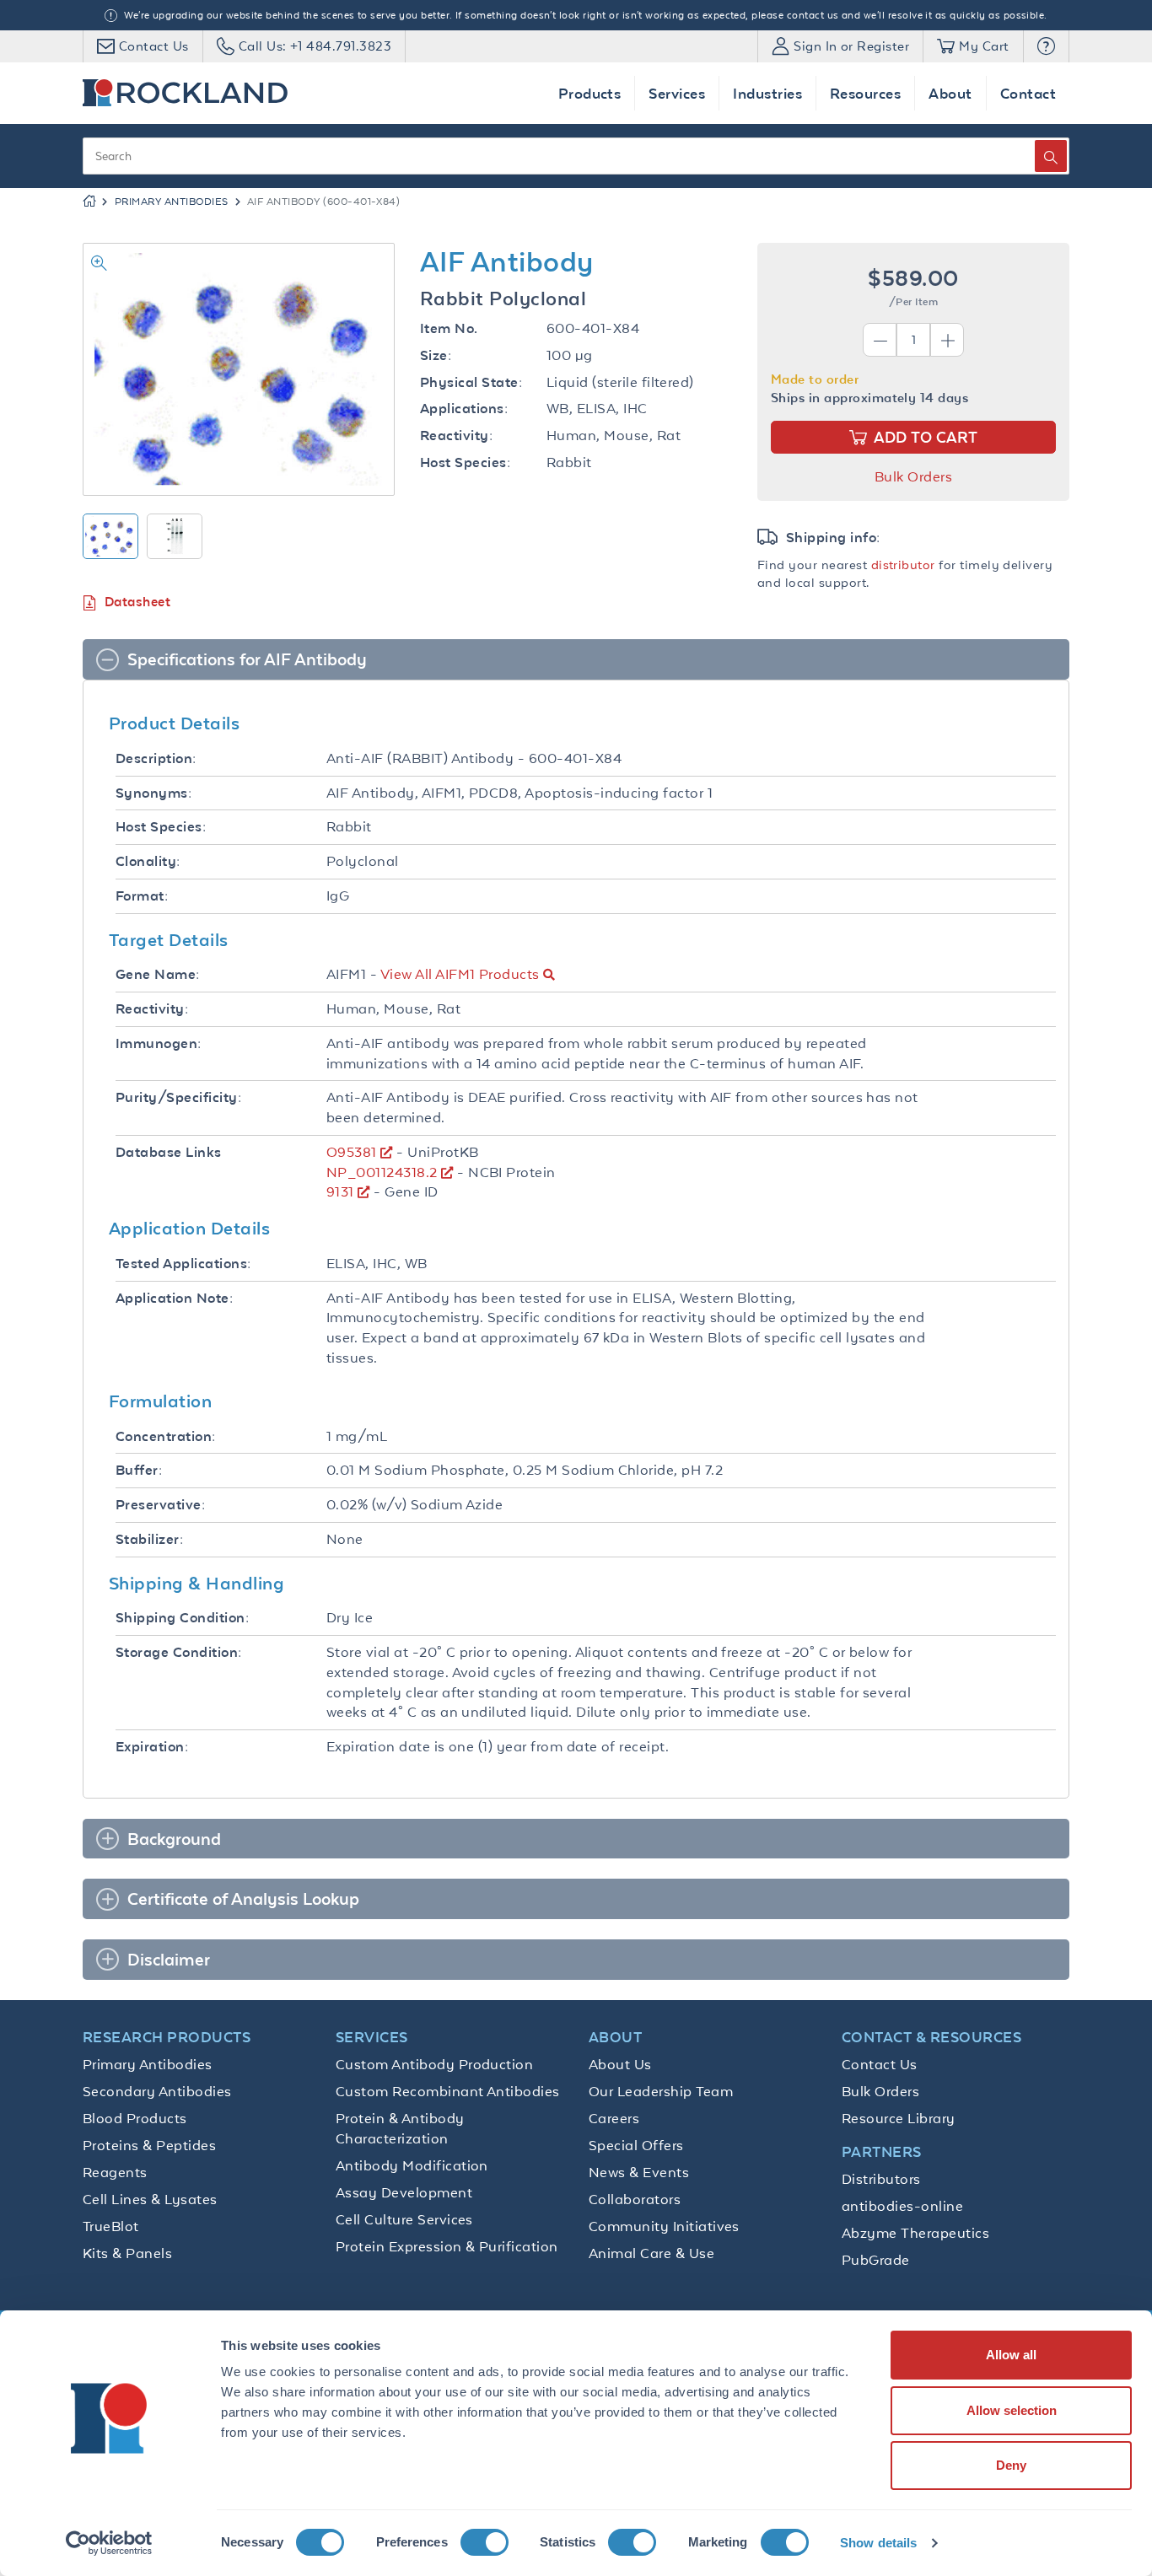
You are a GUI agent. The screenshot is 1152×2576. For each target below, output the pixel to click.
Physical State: (471, 382)
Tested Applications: (183, 1264)
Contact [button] (1028, 93)
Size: (436, 355)
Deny (1011, 2465)
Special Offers (636, 2145)
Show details (878, 2543)
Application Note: (174, 1298)
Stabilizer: (149, 1539)
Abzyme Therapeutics (915, 2233)
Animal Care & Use (651, 2253)
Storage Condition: (179, 1652)
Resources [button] (865, 93)
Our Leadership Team (661, 2091)
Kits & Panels (127, 2253)
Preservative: (160, 1505)
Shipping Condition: (182, 1618)
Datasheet (137, 602)
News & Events (639, 2172)
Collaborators (635, 2199)
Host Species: (465, 462)
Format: (142, 896)
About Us (620, 2064)
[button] (1046, 46)
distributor (903, 565)
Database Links (169, 1152)
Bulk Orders (913, 476)
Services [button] (677, 93)
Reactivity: (456, 436)
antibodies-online (902, 2206)
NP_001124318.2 (382, 1172)
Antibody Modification (412, 2165)
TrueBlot (111, 2226)
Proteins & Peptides (149, 2145)
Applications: (464, 409)
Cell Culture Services (404, 2219)
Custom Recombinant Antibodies (448, 2091)
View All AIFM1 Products (460, 974)
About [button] (950, 93)
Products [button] (590, 93)
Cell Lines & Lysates (150, 2199)
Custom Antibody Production (434, 2064)
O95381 (352, 1152)
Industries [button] (767, 93)
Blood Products (135, 2118)
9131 (340, 1191)
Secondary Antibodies (157, 2091)
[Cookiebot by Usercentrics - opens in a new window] (109, 2543)
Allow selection (1012, 2410)
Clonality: (148, 861)
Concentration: (166, 1436)
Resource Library (899, 2118)
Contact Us (880, 2064)
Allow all (1011, 2355)
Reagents (115, 2172)
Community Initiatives (664, 2226)
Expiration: (152, 1747)
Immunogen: (159, 1043)
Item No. (449, 328)
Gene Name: (158, 974)
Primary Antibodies (172, 202)
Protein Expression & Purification (447, 2246)
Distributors (881, 2179)
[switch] (484, 2542)
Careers (614, 2118)
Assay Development (404, 2192)
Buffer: (139, 1470)
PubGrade (876, 2260)
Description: (156, 758)
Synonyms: (153, 793)
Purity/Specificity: (178, 1097)
